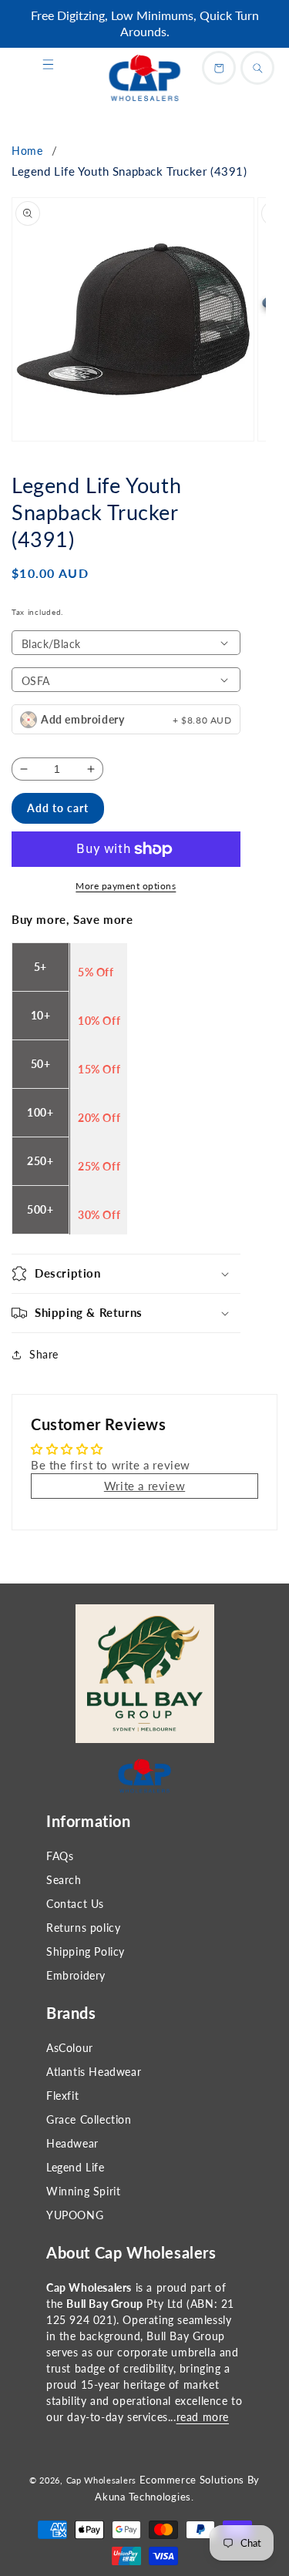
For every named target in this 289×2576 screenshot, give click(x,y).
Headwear (72, 2143)
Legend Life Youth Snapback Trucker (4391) (129, 171)
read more (203, 2417)
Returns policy (83, 1928)
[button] (48, 65)
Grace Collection (89, 2119)
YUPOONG (75, 2215)
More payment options (126, 886)
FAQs (60, 1856)
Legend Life (76, 2167)
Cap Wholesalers (102, 2480)
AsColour (70, 2048)
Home (27, 151)
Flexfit (62, 2096)
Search (64, 1880)
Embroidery (76, 1975)
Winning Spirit (83, 2191)
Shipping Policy (86, 1951)
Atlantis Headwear (94, 2072)
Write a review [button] (144, 1486)
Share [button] (44, 1354)
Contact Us (75, 1904)
